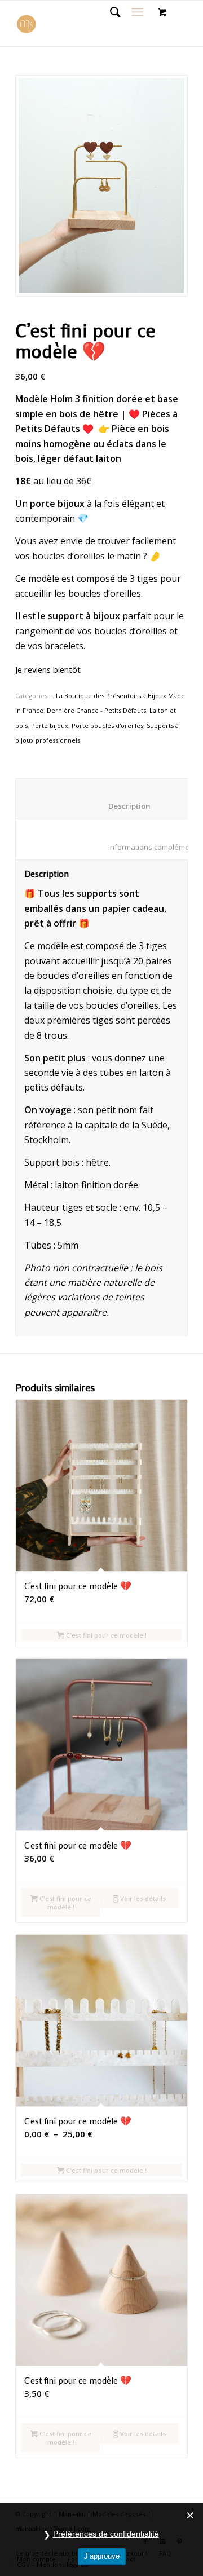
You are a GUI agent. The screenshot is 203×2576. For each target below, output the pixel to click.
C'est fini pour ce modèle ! (105, 1635)
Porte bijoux (50, 725)
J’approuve (102, 2556)
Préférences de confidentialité (106, 2534)
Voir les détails (142, 1898)
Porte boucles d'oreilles (107, 725)
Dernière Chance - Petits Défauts (96, 710)
